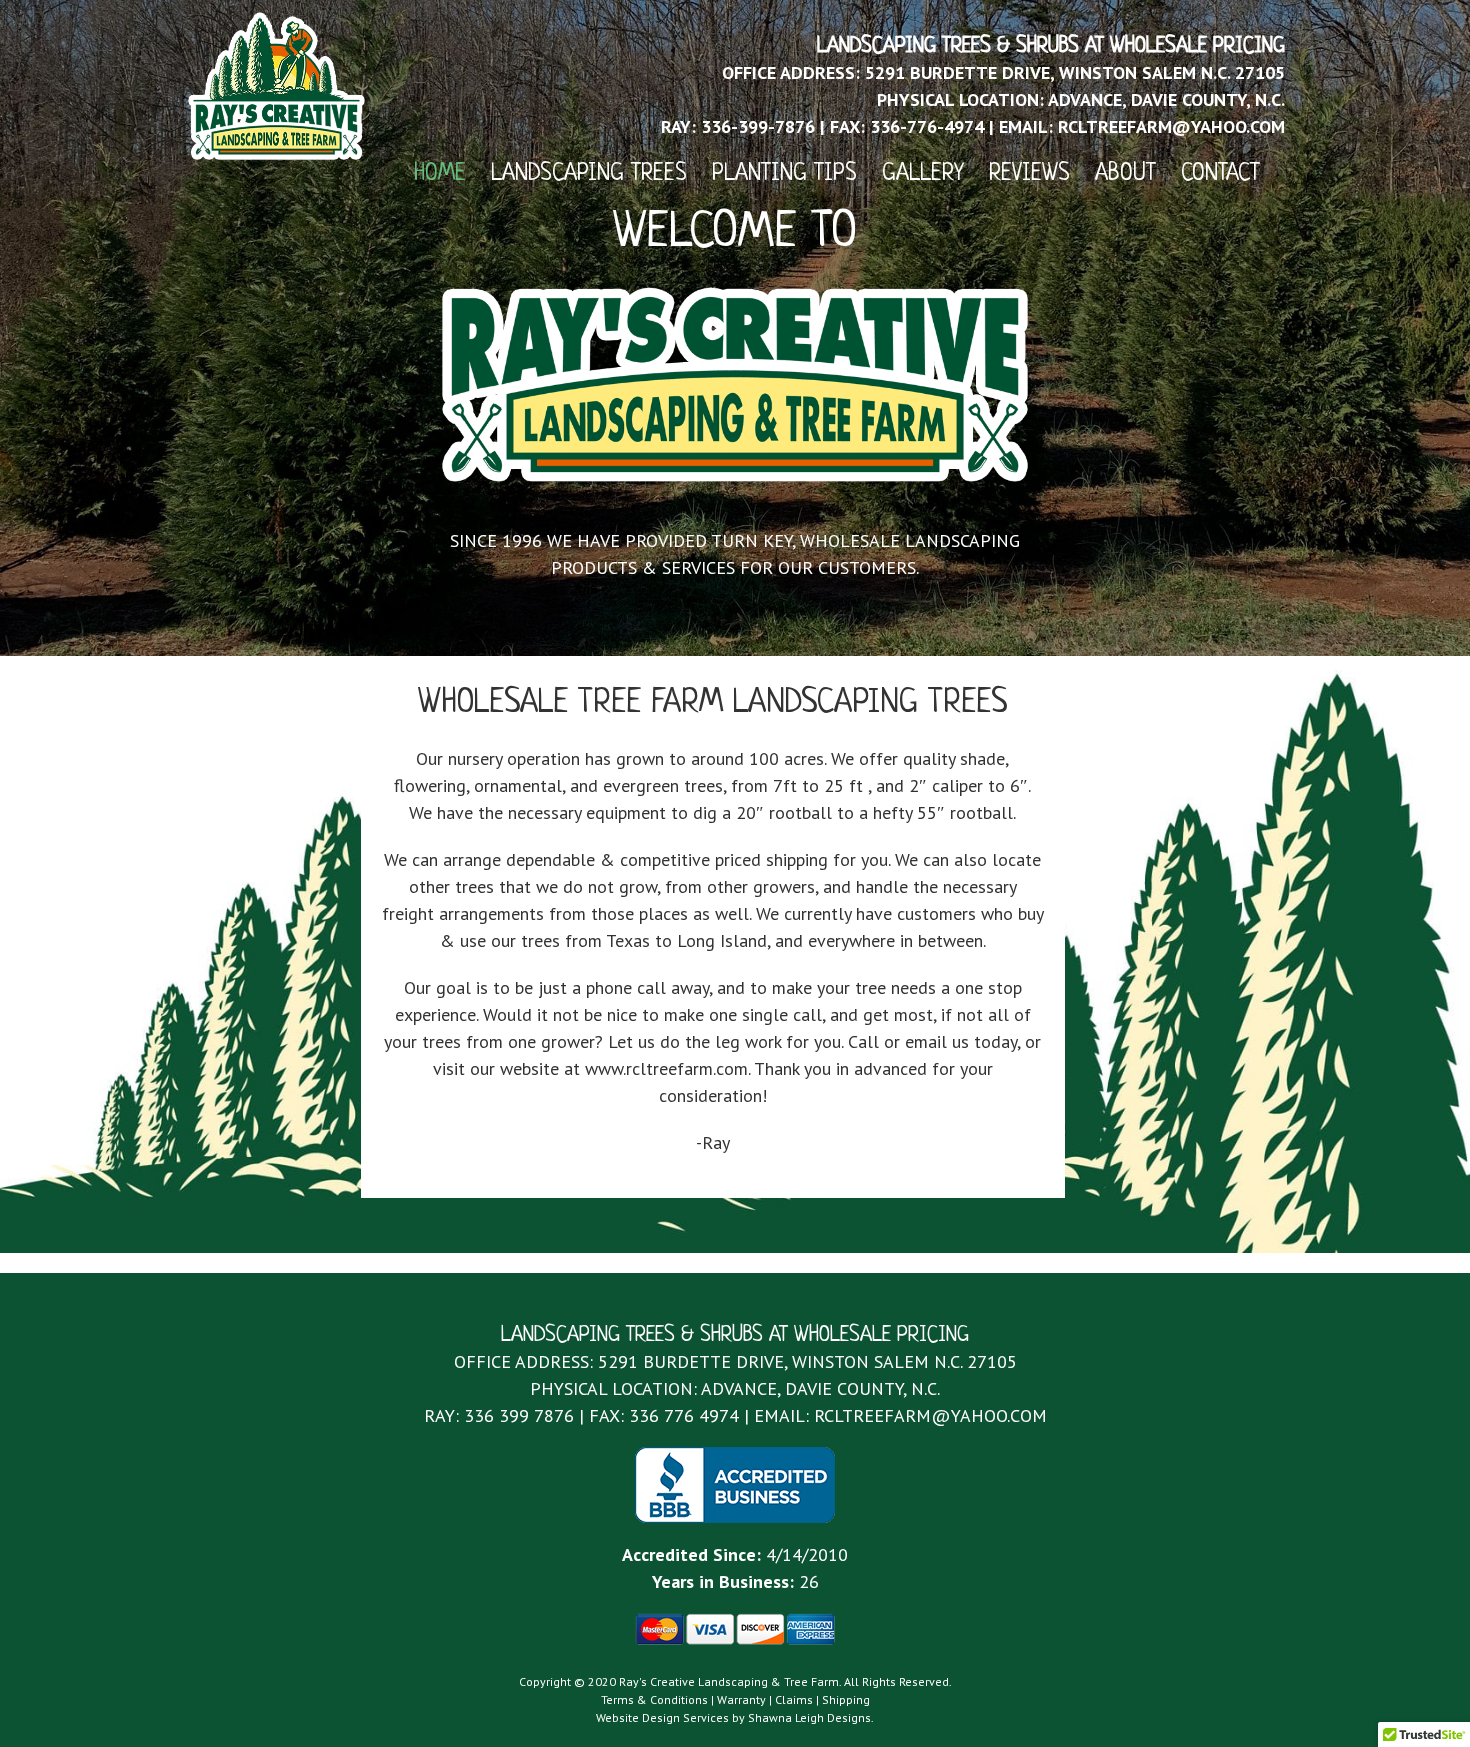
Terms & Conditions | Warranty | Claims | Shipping (735, 1699)
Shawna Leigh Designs (809, 1717)
